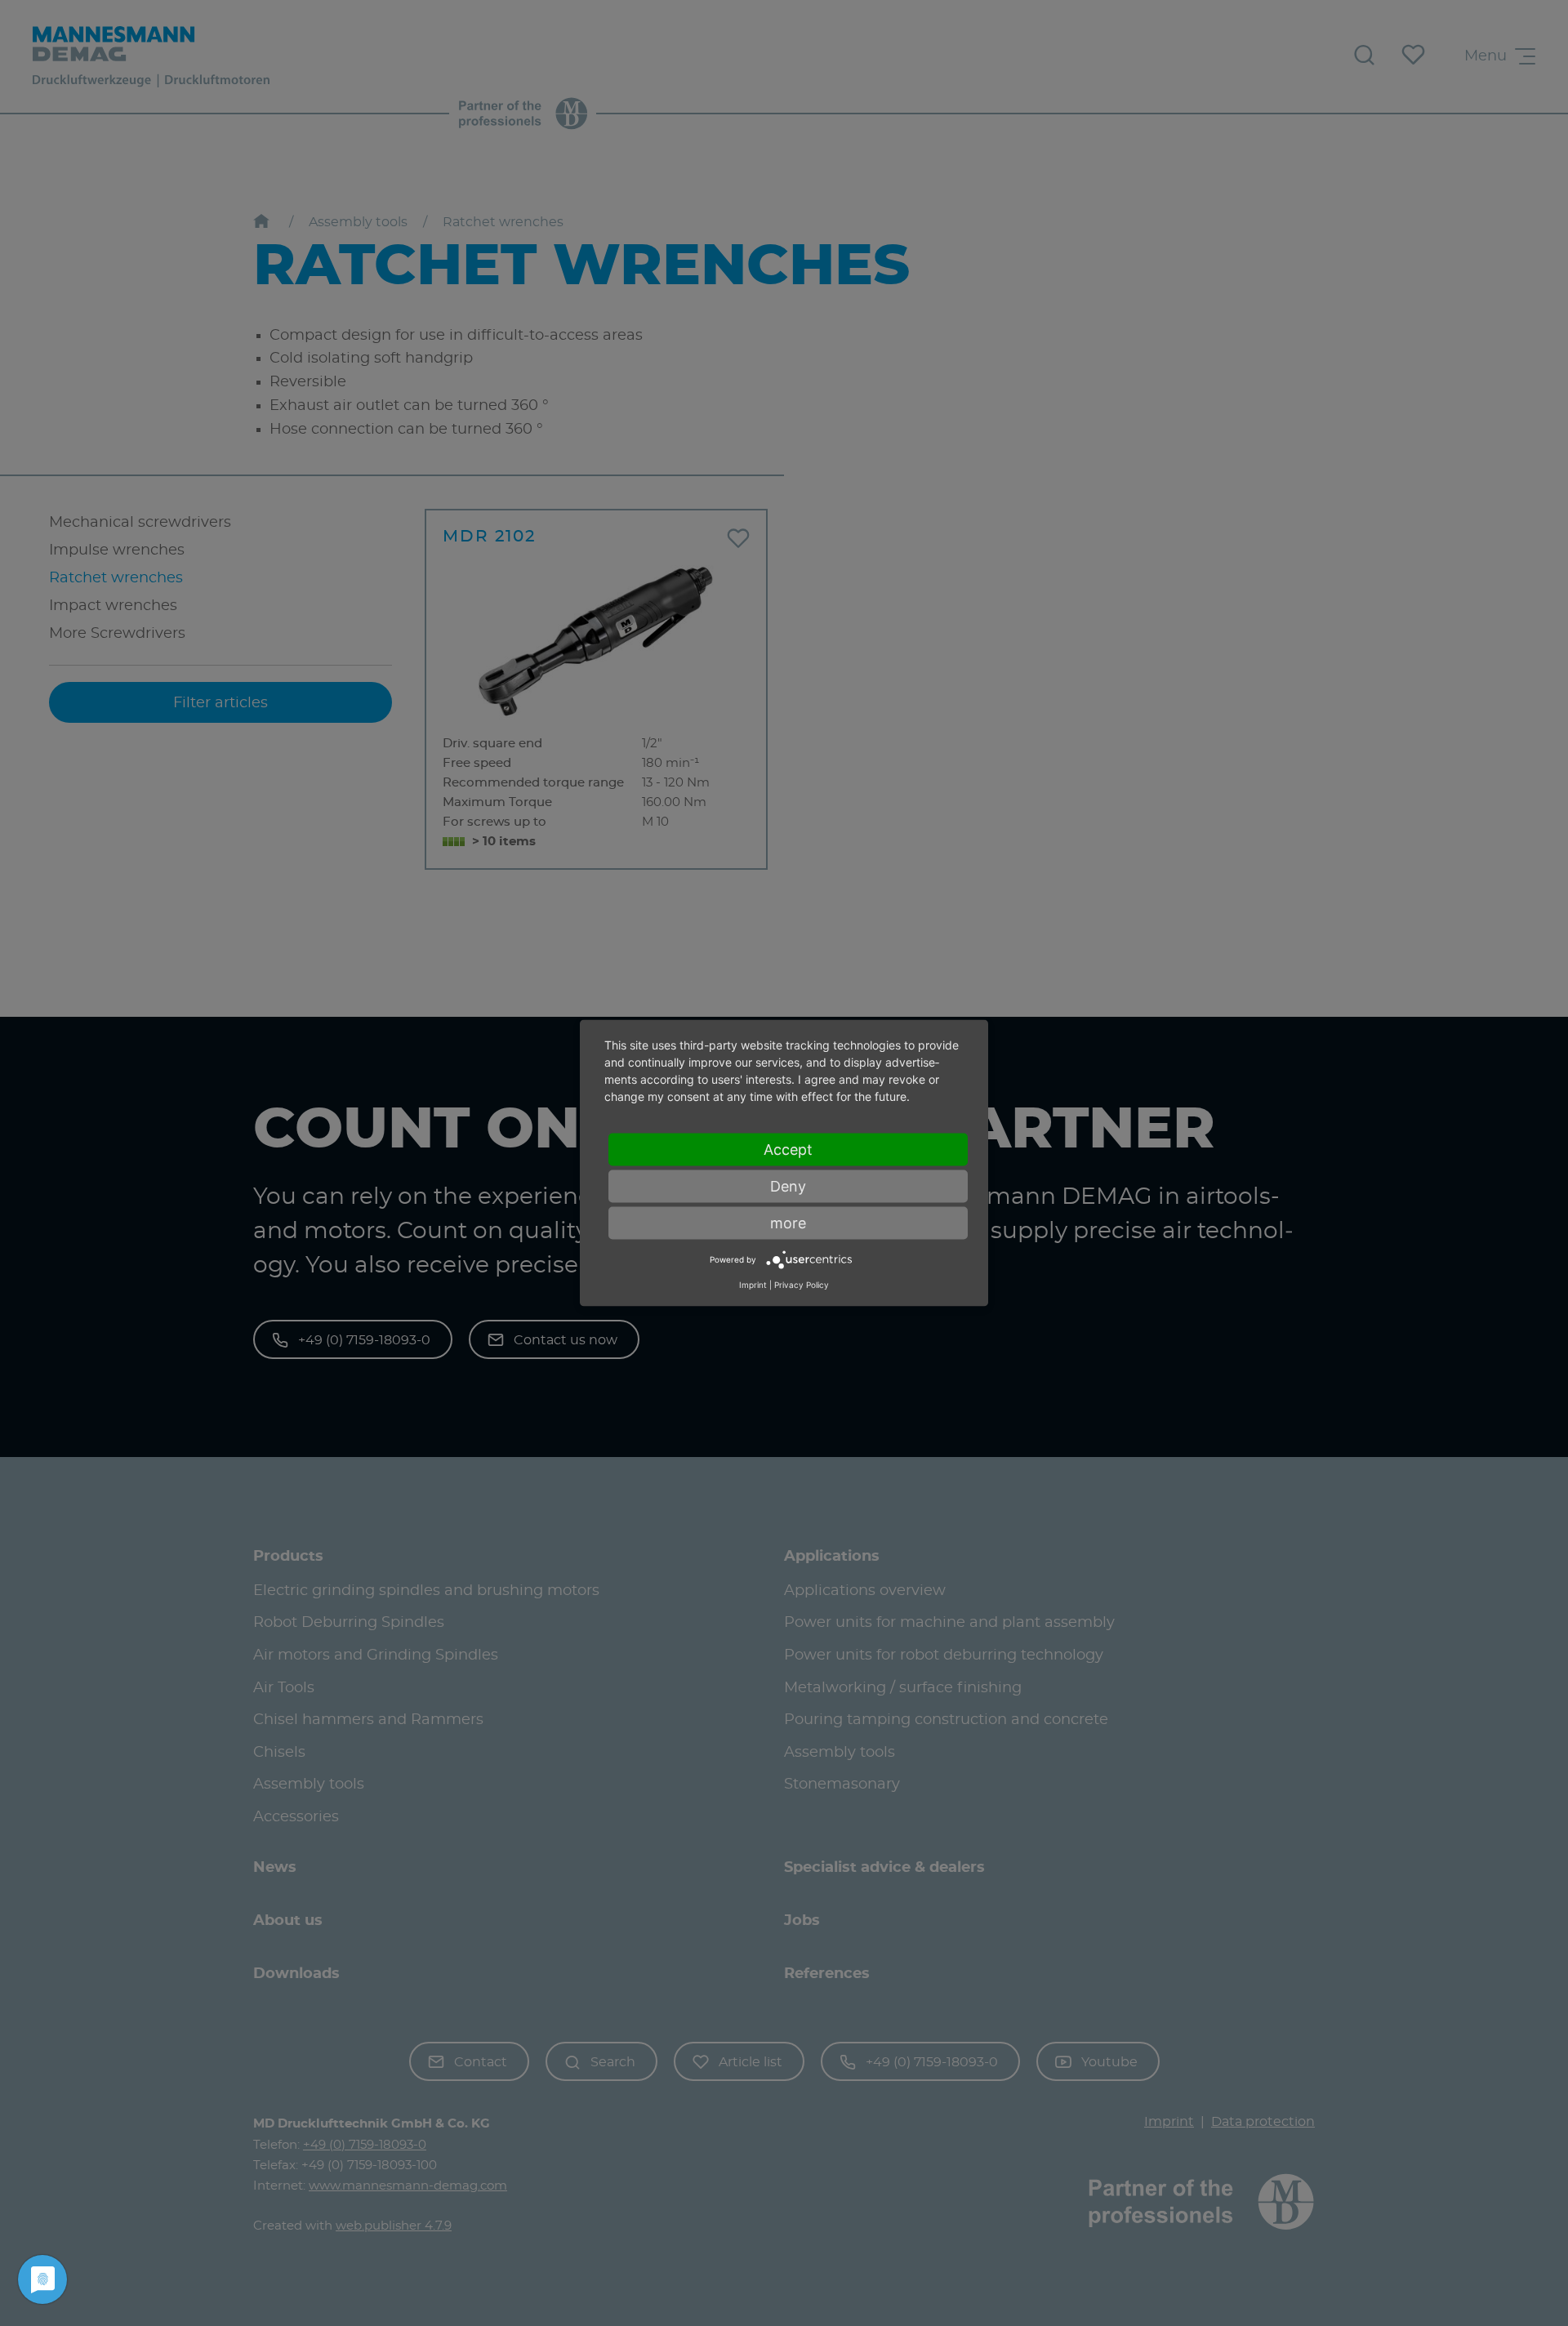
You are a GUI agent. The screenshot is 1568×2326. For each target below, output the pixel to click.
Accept (788, 1150)
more (788, 1223)
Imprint (753, 1284)
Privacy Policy (802, 1284)
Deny (788, 1186)
